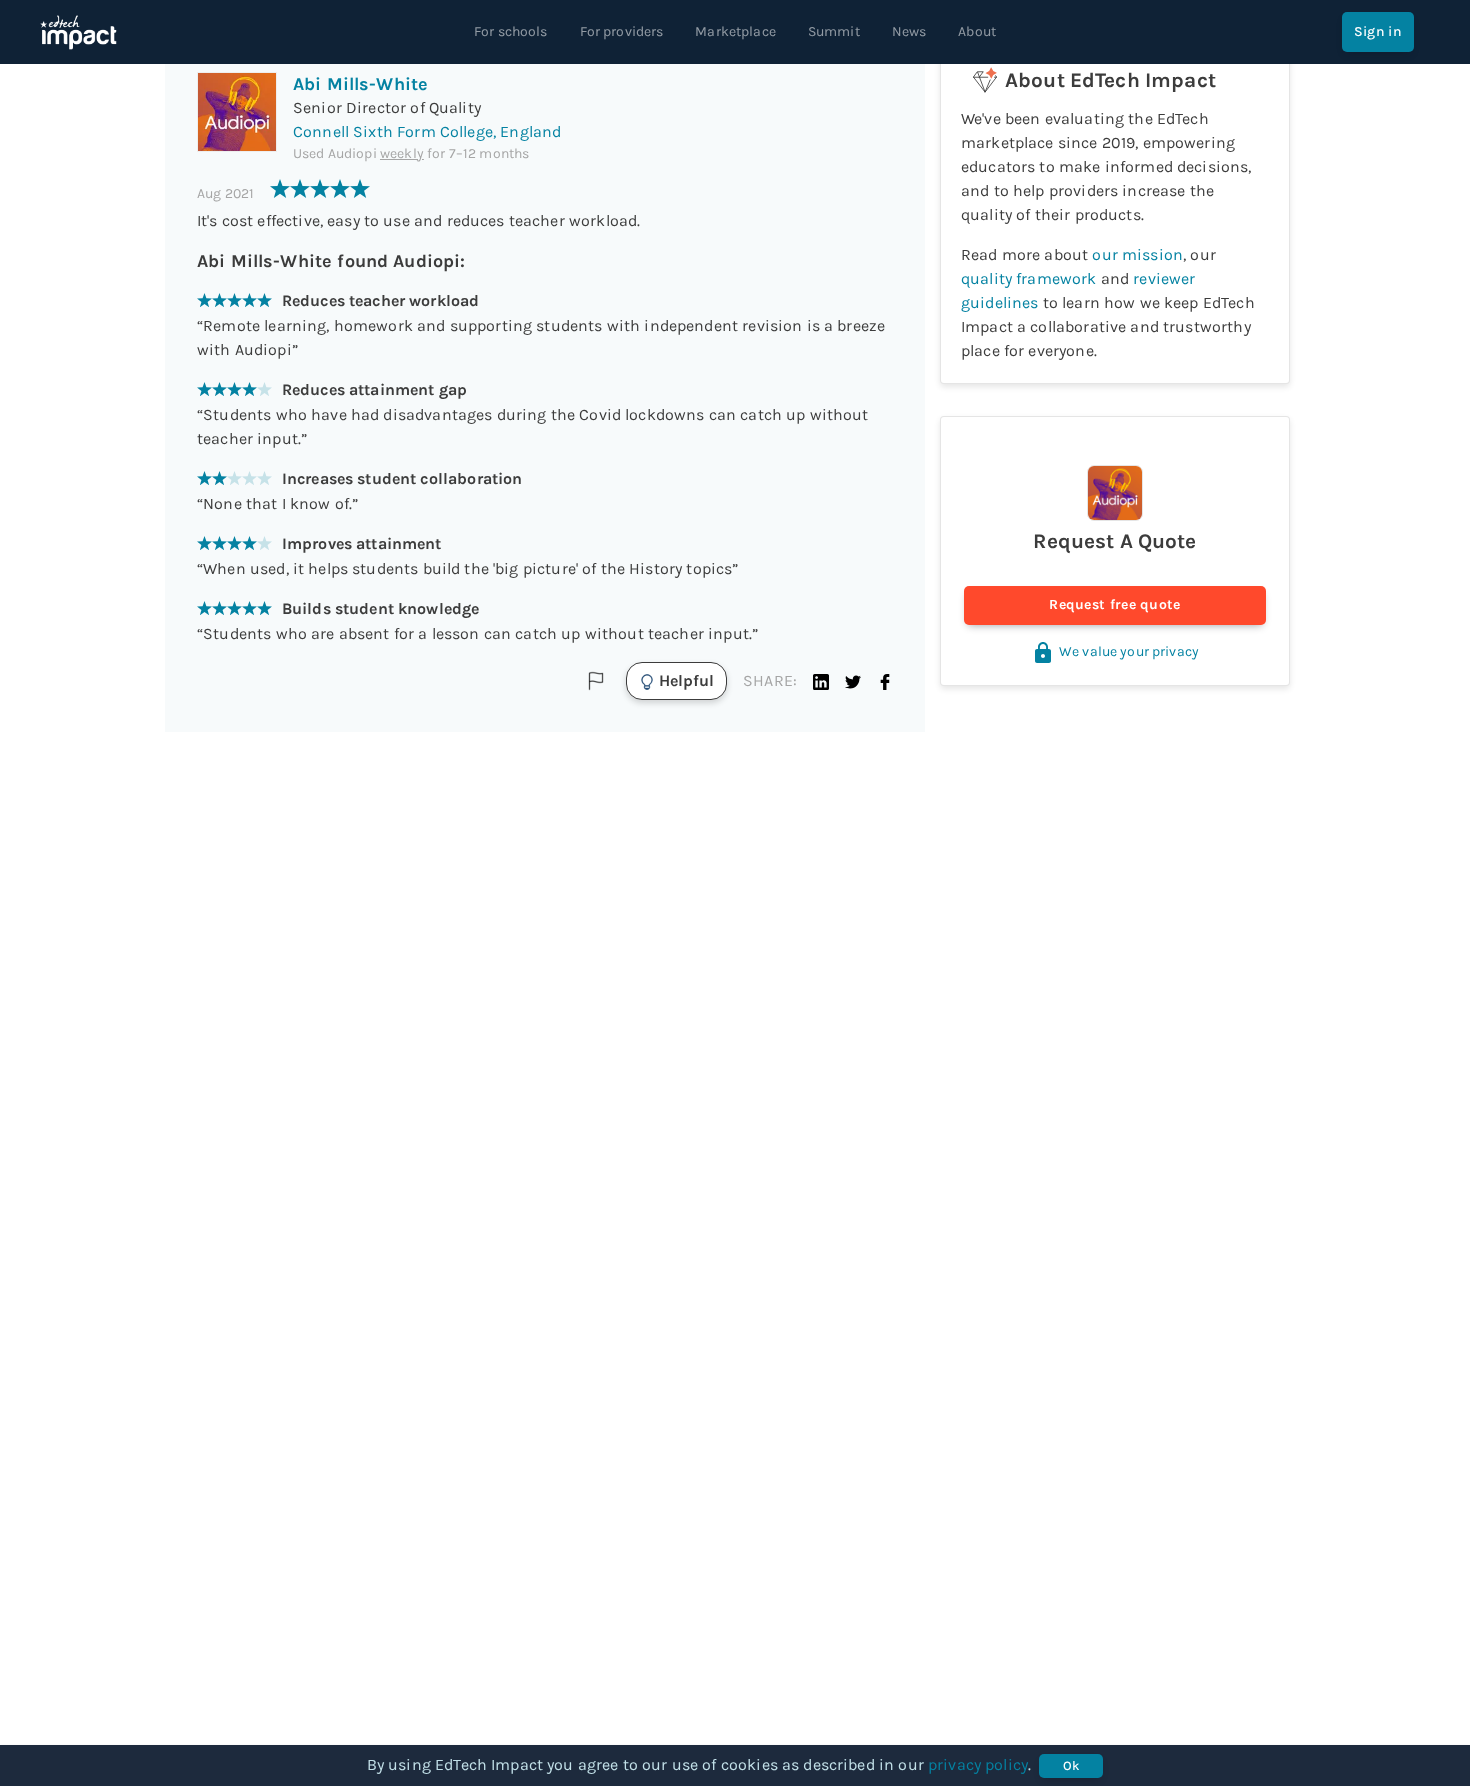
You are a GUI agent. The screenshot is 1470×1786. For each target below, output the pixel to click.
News (909, 31)
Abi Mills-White (360, 84)
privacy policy (978, 1764)
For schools (511, 31)
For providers (622, 31)
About (977, 31)
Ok (1071, 1765)
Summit (834, 31)
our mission (1137, 254)
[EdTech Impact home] (78, 32)
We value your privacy (1129, 651)
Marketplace (735, 31)
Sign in (1378, 31)
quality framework (1029, 278)
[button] (821, 681)
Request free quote (1114, 604)
